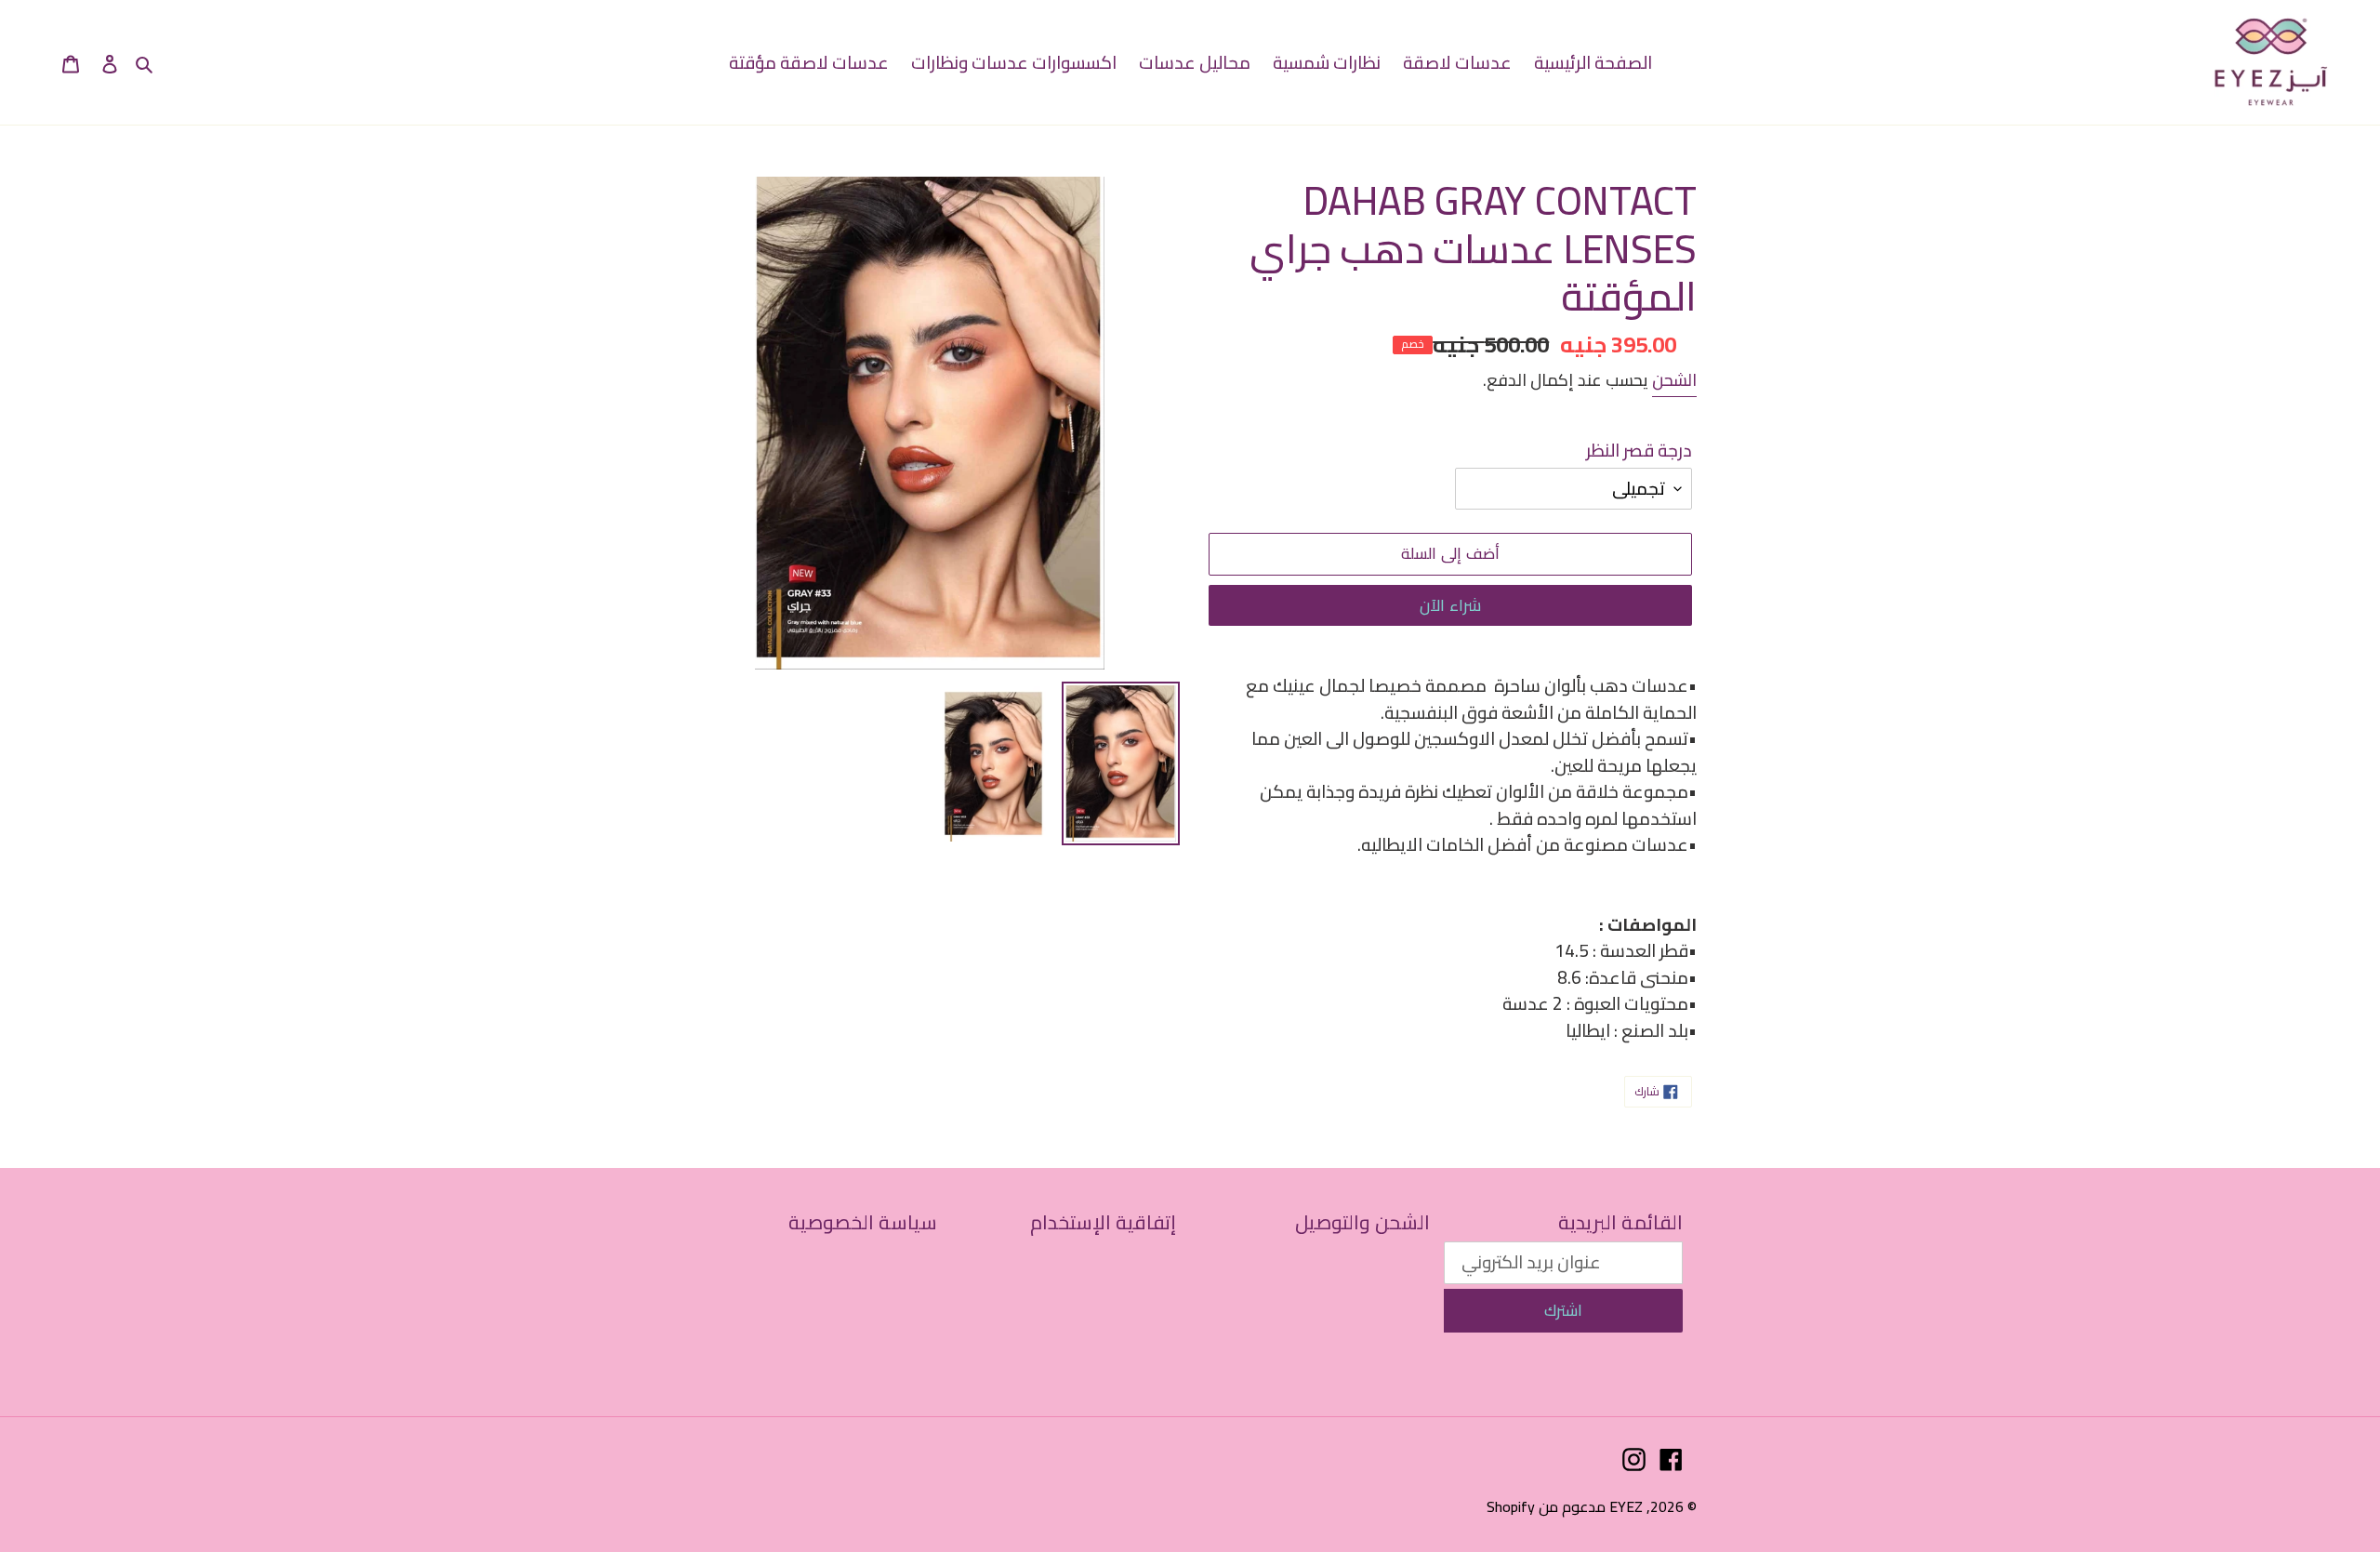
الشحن (1674, 380)
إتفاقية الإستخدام (1103, 1222)
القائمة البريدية (1620, 1222)
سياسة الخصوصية (863, 1222)
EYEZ (1626, 1506)
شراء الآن (1450, 605)
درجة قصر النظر (1639, 451)
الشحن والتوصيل (1362, 1222)
